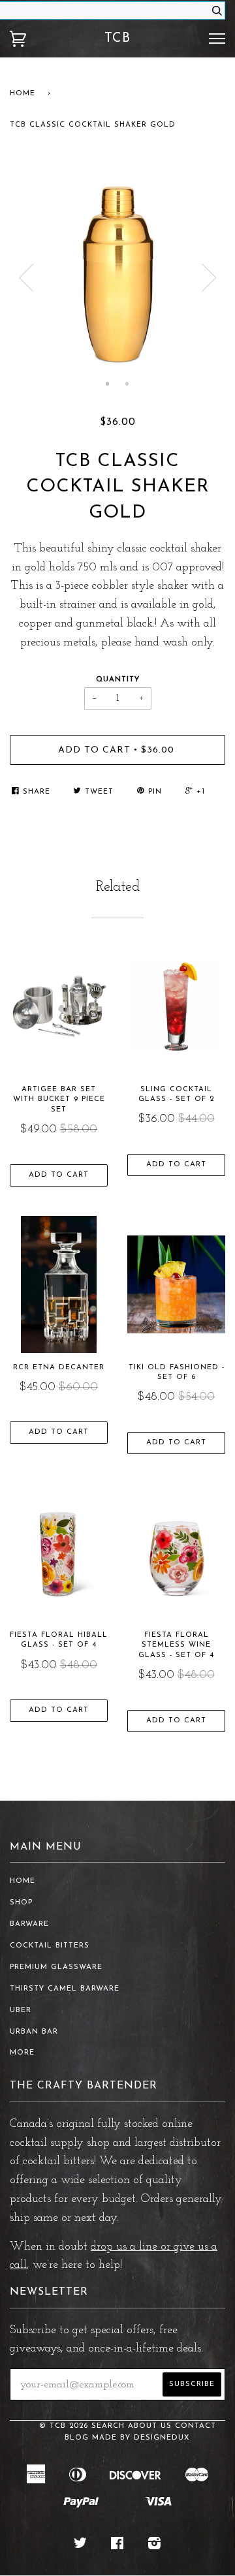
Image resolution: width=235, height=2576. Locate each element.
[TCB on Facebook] (117, 2546)
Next (209, 278)
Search (108, 2426)
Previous (26, 278)
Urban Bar (34, 2032)
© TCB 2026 (64, 2426)
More (22, 2053)
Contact (196, 2426)
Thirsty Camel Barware (65, 1989)
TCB (117, 39)
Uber (21, 2010)
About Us (150, 2426)
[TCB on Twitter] (81, 2546)
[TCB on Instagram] (155, 2546)
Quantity (118, 680)
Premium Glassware (56, 1967)
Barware (29, 1924)
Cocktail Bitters (50, 1946)
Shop (21, 1903)
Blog (77, 2438)
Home (23, 94)
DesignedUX (162, 2438)
